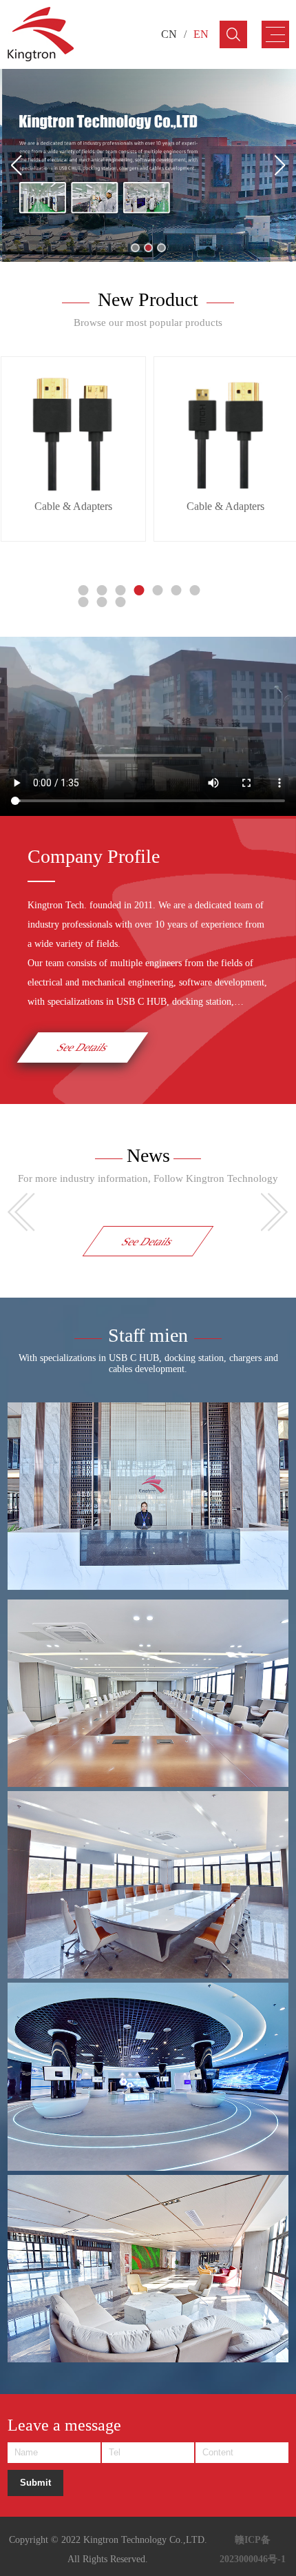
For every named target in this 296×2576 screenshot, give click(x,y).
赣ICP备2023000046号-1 (253, 2549)
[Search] (233, 34)
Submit (35, 2483)
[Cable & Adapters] (73, 429)
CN (169, 34)
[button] (135, 248)
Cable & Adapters (73, 506)
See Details (83, 1047)
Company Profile (94, 856)
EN (201, 34)
